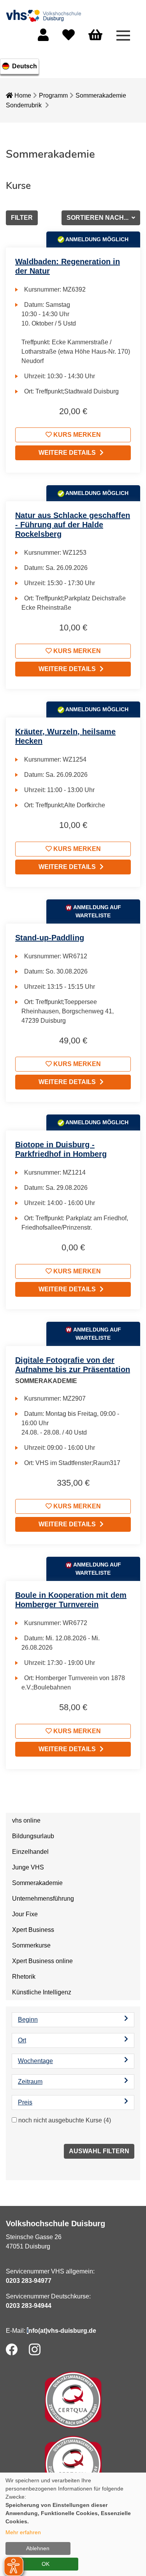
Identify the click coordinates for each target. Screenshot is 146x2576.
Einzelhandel (30, 1852)
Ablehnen (38, 2548)
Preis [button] (25, 2102)
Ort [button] (22, 2040)
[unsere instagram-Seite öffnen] (35, 2349)
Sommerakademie (101, 95)
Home (22, 95)
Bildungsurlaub (33, 1836)
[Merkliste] (69, 37)
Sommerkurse (31, 1945)
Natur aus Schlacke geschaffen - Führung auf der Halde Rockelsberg (73, 525)
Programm (53, 95)
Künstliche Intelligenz (42, 1992)
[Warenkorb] (95, 35)
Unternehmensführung (43, 1899)
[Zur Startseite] (45, 15)
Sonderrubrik (24, 105)
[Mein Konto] (43, 37)
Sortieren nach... (98, 218)
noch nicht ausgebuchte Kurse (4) (65, 2120)
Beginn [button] (28, 2020)
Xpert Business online (42, 1961)
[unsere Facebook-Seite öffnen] (12, 2349)
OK (46, 2564)
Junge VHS (28, 1867)
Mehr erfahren (23, 2532)
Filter (22, 218)
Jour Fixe (25, 1914)
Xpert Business (33, 1930)
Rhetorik (24, 1977)
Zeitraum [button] (30, 2082)
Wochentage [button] (35, 2061)
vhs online (26, 1820)
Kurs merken (76, 435)
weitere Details (67, 453)
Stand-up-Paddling (50, 938)
